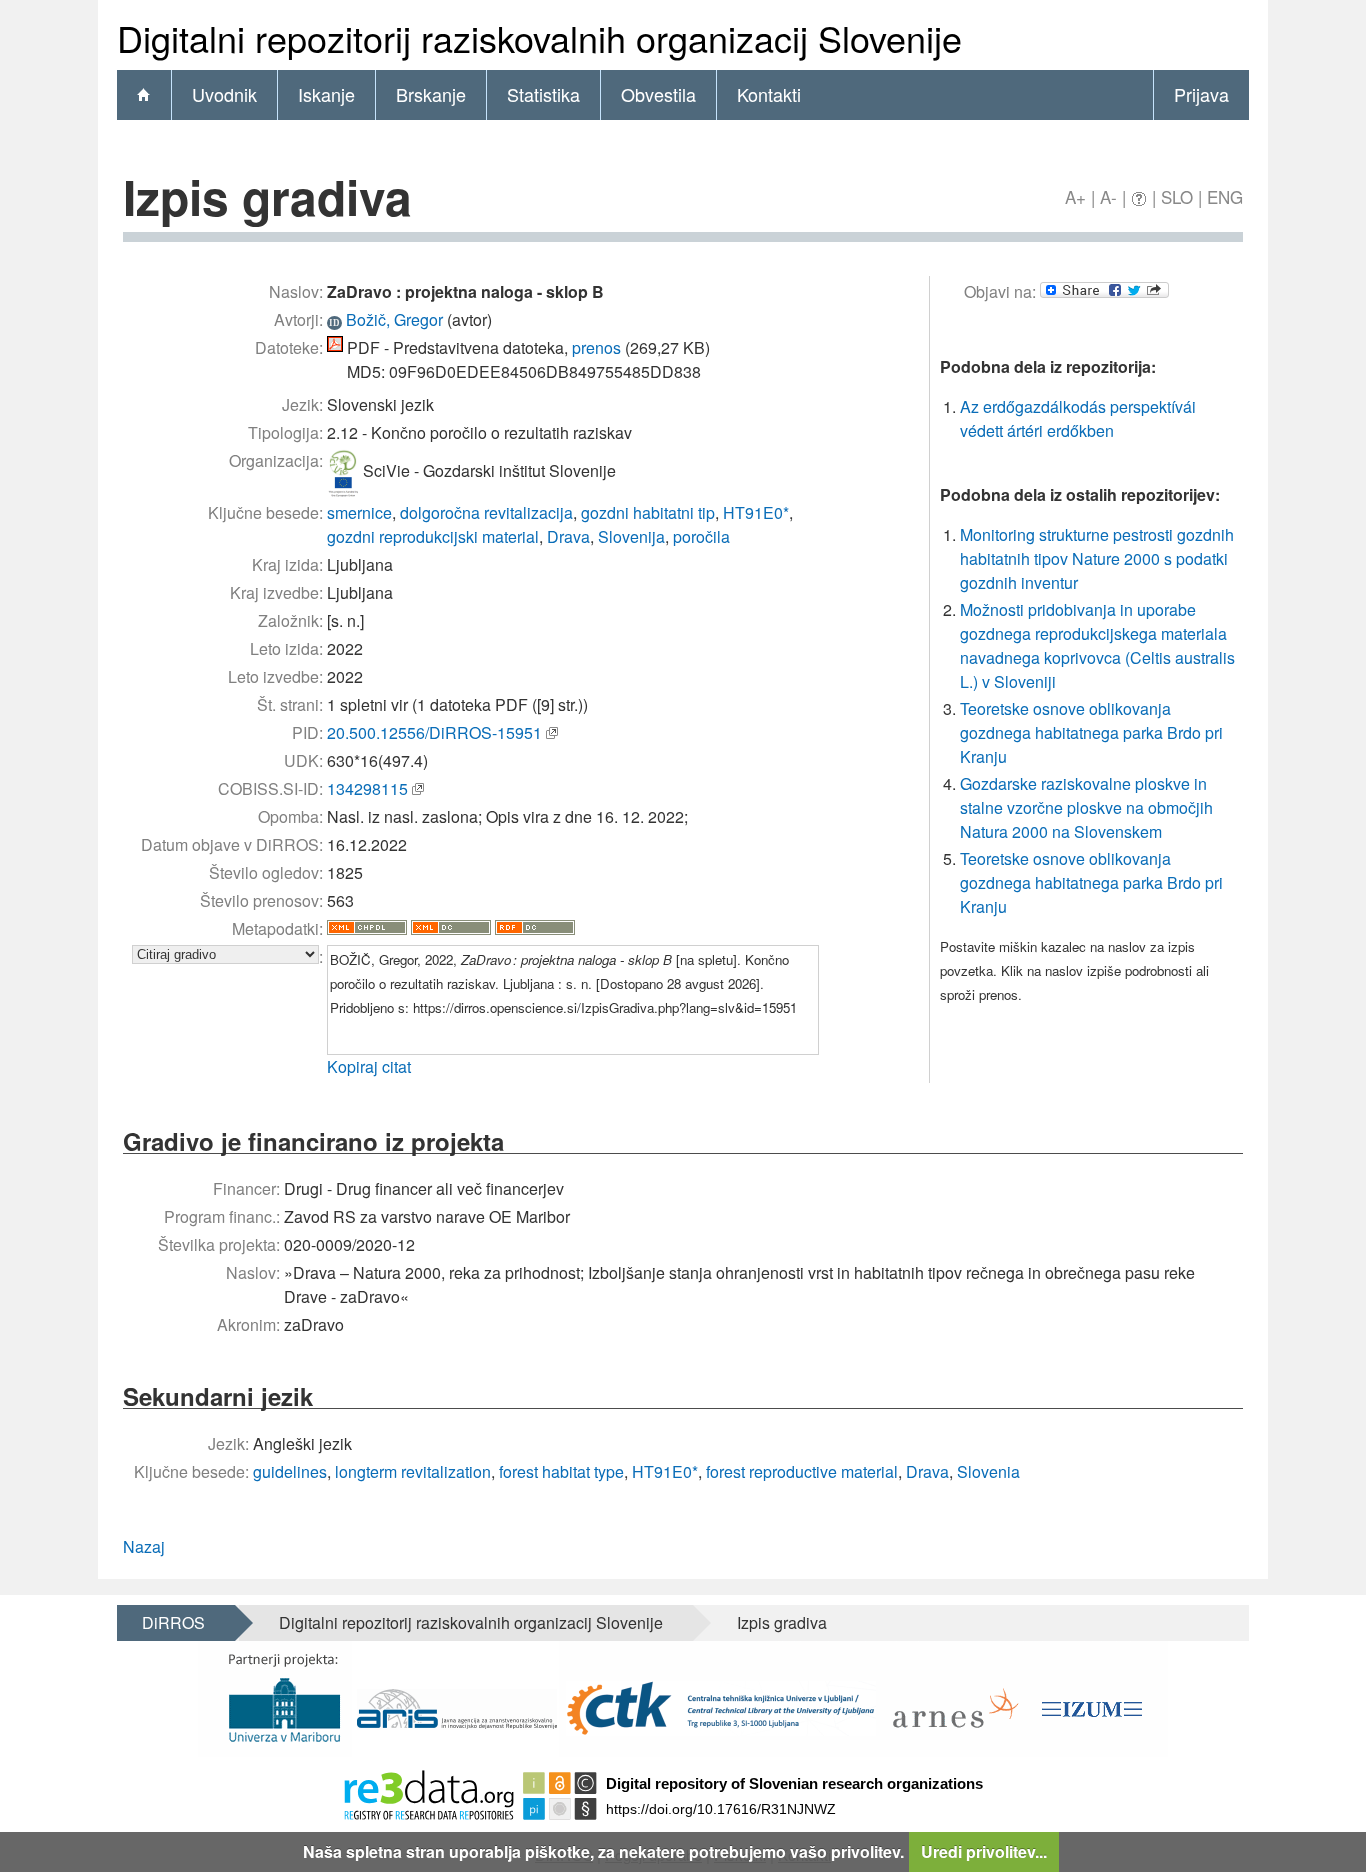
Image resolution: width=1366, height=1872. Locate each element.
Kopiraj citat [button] (369, 1066)
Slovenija (631, 536)
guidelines (290, 1471)
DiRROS (173, 1622)
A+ (1075, 196)
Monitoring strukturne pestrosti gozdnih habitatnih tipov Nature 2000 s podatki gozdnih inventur (1097, 558)
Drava (568, 536)
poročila (701, 536)
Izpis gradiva (782, 1622)
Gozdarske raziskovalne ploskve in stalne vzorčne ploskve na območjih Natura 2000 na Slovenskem (1086, 807)
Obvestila (658, 94)
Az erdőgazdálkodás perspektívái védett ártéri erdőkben (1078, 418)
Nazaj (144, 1546)
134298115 (367, 788)
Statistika (543, 94)
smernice (359, 512)
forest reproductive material (802, 1471)
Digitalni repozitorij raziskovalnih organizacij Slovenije (471, 1622)
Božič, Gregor (394, 319)
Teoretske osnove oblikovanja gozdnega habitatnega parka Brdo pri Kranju (1091, 732)
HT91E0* (756, 512)
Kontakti (769, 94)
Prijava (1201, 94)
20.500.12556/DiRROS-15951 (434, 732)
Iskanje (326, 94)
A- (1108, 196)
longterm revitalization (413, 1471)
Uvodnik (224, 94)
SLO (1177, 196)
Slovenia (988, 1471)
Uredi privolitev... (984, 1851)
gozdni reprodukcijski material (433, 536)
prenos (596, 347)
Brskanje (431, 94)
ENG (1225, 196)
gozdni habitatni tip (648, 512)
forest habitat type (561, 1471)
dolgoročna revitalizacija (486, 512)
